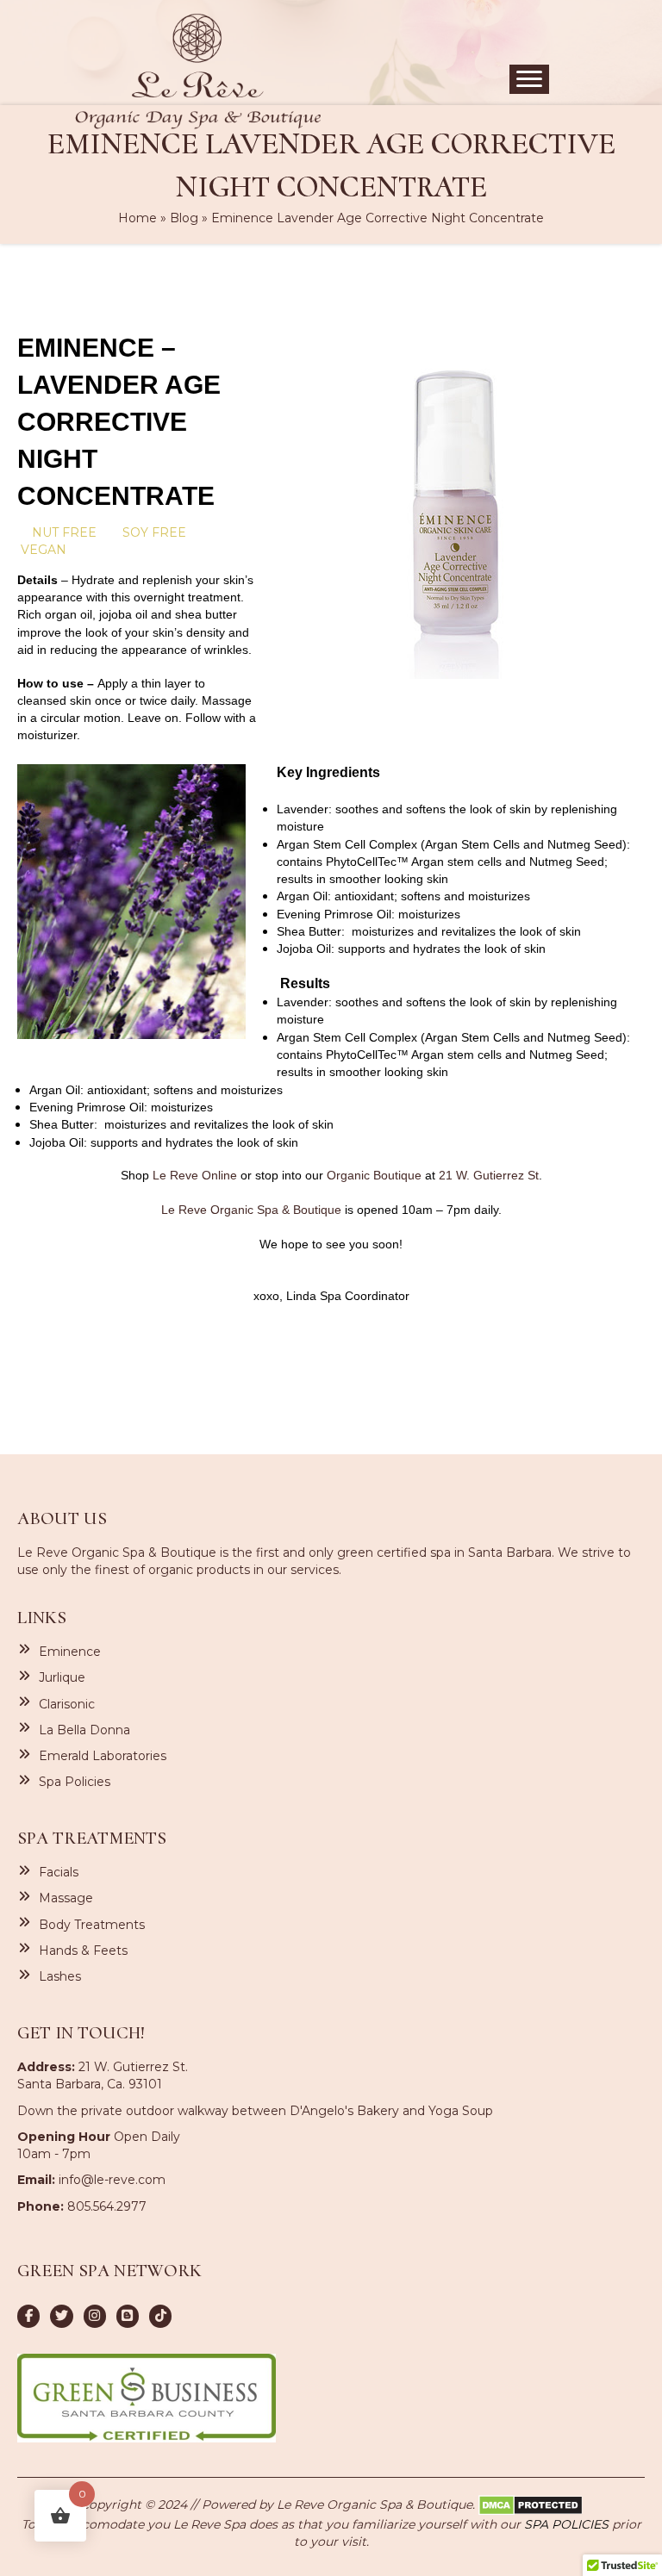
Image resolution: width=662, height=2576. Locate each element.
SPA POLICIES (566, 2524)
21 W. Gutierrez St (489, 1175)
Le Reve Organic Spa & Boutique (251, 1210)
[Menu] (529, 79)
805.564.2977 (107, 2206)
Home (137, 218)
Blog (184, 218)
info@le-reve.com (112, 2180)
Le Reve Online (195, 1175)
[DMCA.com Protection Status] (531, 2504)
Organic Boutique (374, 1175)
